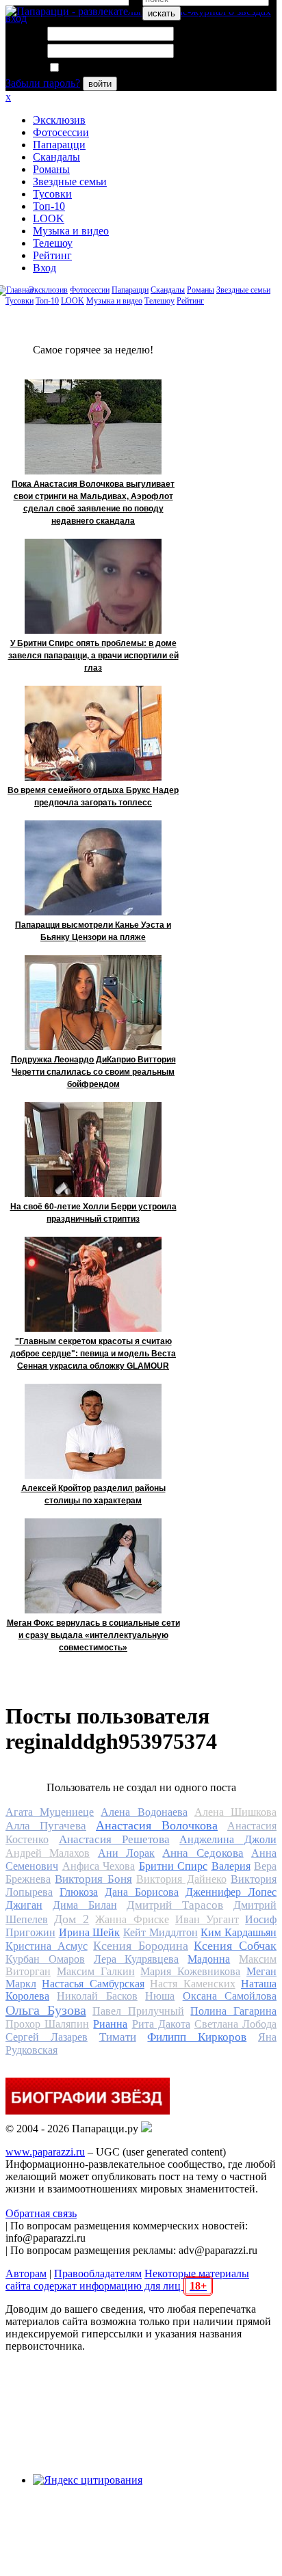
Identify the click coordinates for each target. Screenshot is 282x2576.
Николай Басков (97, 1996)
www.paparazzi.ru (45, 2152)
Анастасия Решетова (114, 1839)
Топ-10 (49, 206)
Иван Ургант (207, 1919)
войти (100, 84)
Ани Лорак (126, 1853)
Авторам (26, 2273)
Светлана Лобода (235, 2024)
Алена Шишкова (235, 1812)
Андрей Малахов (48, 1853)
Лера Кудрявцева (137, 1959)
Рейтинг (52, 255)
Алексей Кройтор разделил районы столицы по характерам (93, 1494)
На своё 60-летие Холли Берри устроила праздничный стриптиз (93, 1213)
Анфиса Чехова (99, 1866)
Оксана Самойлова (230, 1996)
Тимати (118, 2037)
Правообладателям (98, 2273)
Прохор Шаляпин (47, 2024)
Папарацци (59, 145)
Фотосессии (61, 132)
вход (16, 18)
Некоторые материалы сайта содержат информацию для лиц (127, 2280)
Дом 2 (72, 1919)
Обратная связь (41, 2213)
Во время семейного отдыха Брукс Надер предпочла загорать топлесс (93, 796)
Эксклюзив (59, 120)
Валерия (231, 1866)
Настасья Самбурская (93, 1984)
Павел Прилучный (138, 2011)
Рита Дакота (161, 2024)
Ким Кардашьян (239, 1932)
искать (162, 13)
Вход (44, 268)
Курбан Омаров (45, 1959)
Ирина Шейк (90, 1932)
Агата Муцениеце (50, 1812)
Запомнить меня (99, 68)
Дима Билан (85, 1905)
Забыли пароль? (43, 83)
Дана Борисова (142, 1892)
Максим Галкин (96, 1971)
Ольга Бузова (46, 2010)
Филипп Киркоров (197, 2037)
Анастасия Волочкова (157, 1825)
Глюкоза (79, 1892)
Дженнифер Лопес (231, 1892)
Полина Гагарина (233, 2011)
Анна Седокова (203, 1853)
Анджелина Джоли (228, 1839)
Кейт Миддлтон (161, 1932)
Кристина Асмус (47, 1946)
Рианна (110, 2024)
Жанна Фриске (132, 1919)
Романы (51, 169)
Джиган (24, 1905)
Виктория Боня (93, 1879)
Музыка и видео (71, 231)
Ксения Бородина (141, 1946)
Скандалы (56, 157)
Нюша (160, 1996)
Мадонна (209, 1959)
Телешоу (53, 243)
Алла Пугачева (46, 1826)
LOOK (49, 218)
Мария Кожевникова (190, 1971)
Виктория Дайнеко (181, 1879)
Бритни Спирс (174, 1866)
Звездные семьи (70, 182)
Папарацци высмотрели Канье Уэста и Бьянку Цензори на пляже (93, 931)
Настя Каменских (192, 1984)
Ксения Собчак (235, 1946)
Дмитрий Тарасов (175, 1905)
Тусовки (52, 194)
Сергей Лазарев (47, 2037)
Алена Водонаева (144, 1812)
